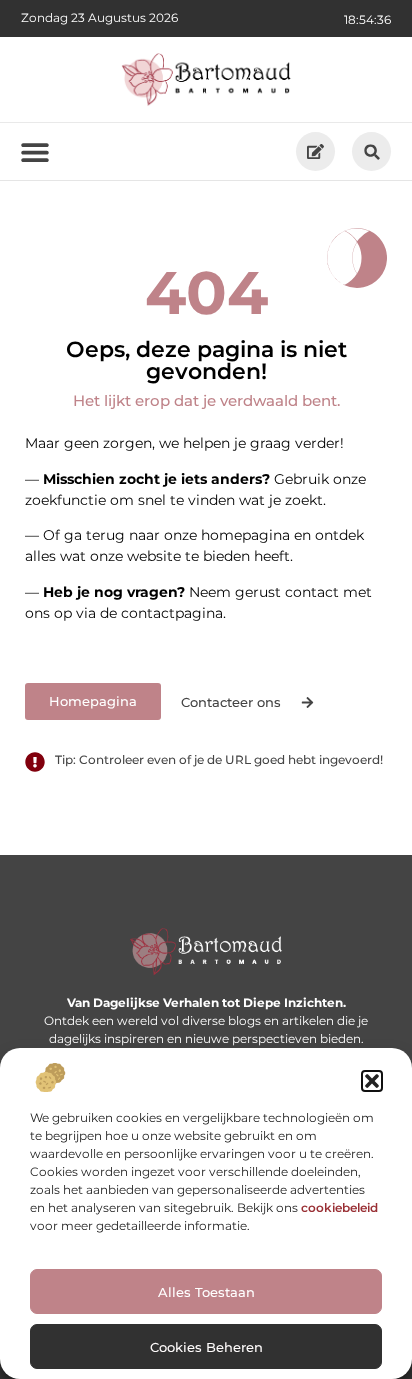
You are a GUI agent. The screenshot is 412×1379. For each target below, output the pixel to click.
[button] (372, 1081)
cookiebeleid (339, 1207)
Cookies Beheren (206, 1347)
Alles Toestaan (206, 1292)
